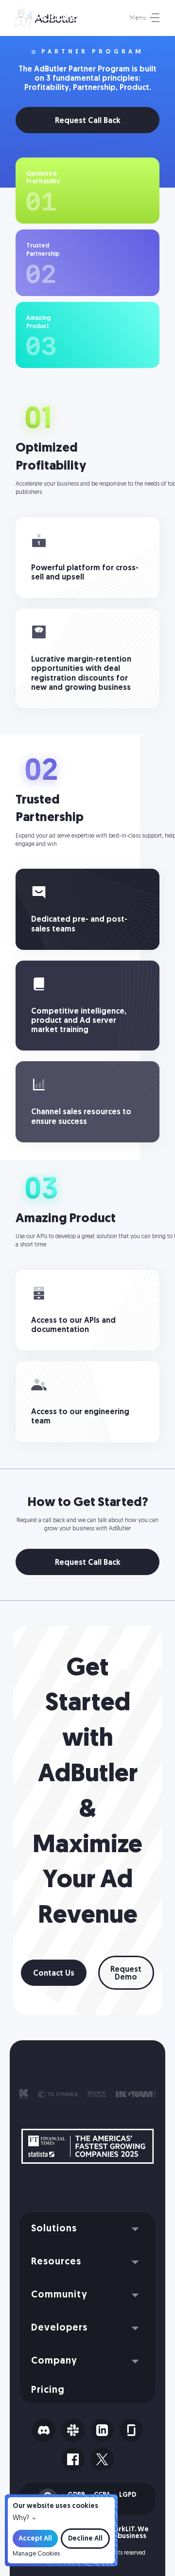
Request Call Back (88, 121)
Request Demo (126, 1974)
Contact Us (54, 1974)
